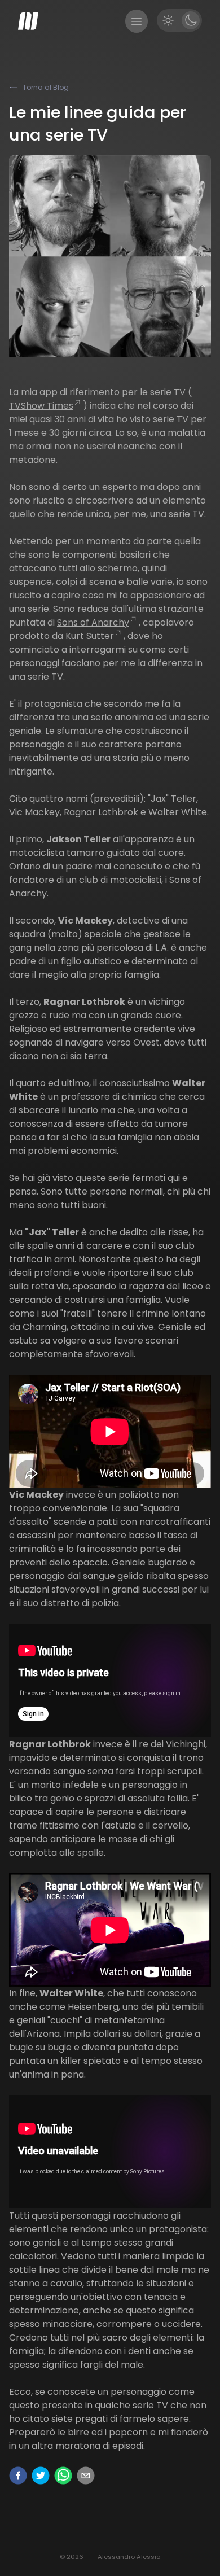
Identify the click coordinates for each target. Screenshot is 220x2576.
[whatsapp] (63, 2476)
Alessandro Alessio (129, 2557)
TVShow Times (41, 406)
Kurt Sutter (90, 636)
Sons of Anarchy (93, 622)
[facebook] (18, 2476)
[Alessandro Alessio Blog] (28, 21)
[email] (86, 2476)
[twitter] (41, 2476)
